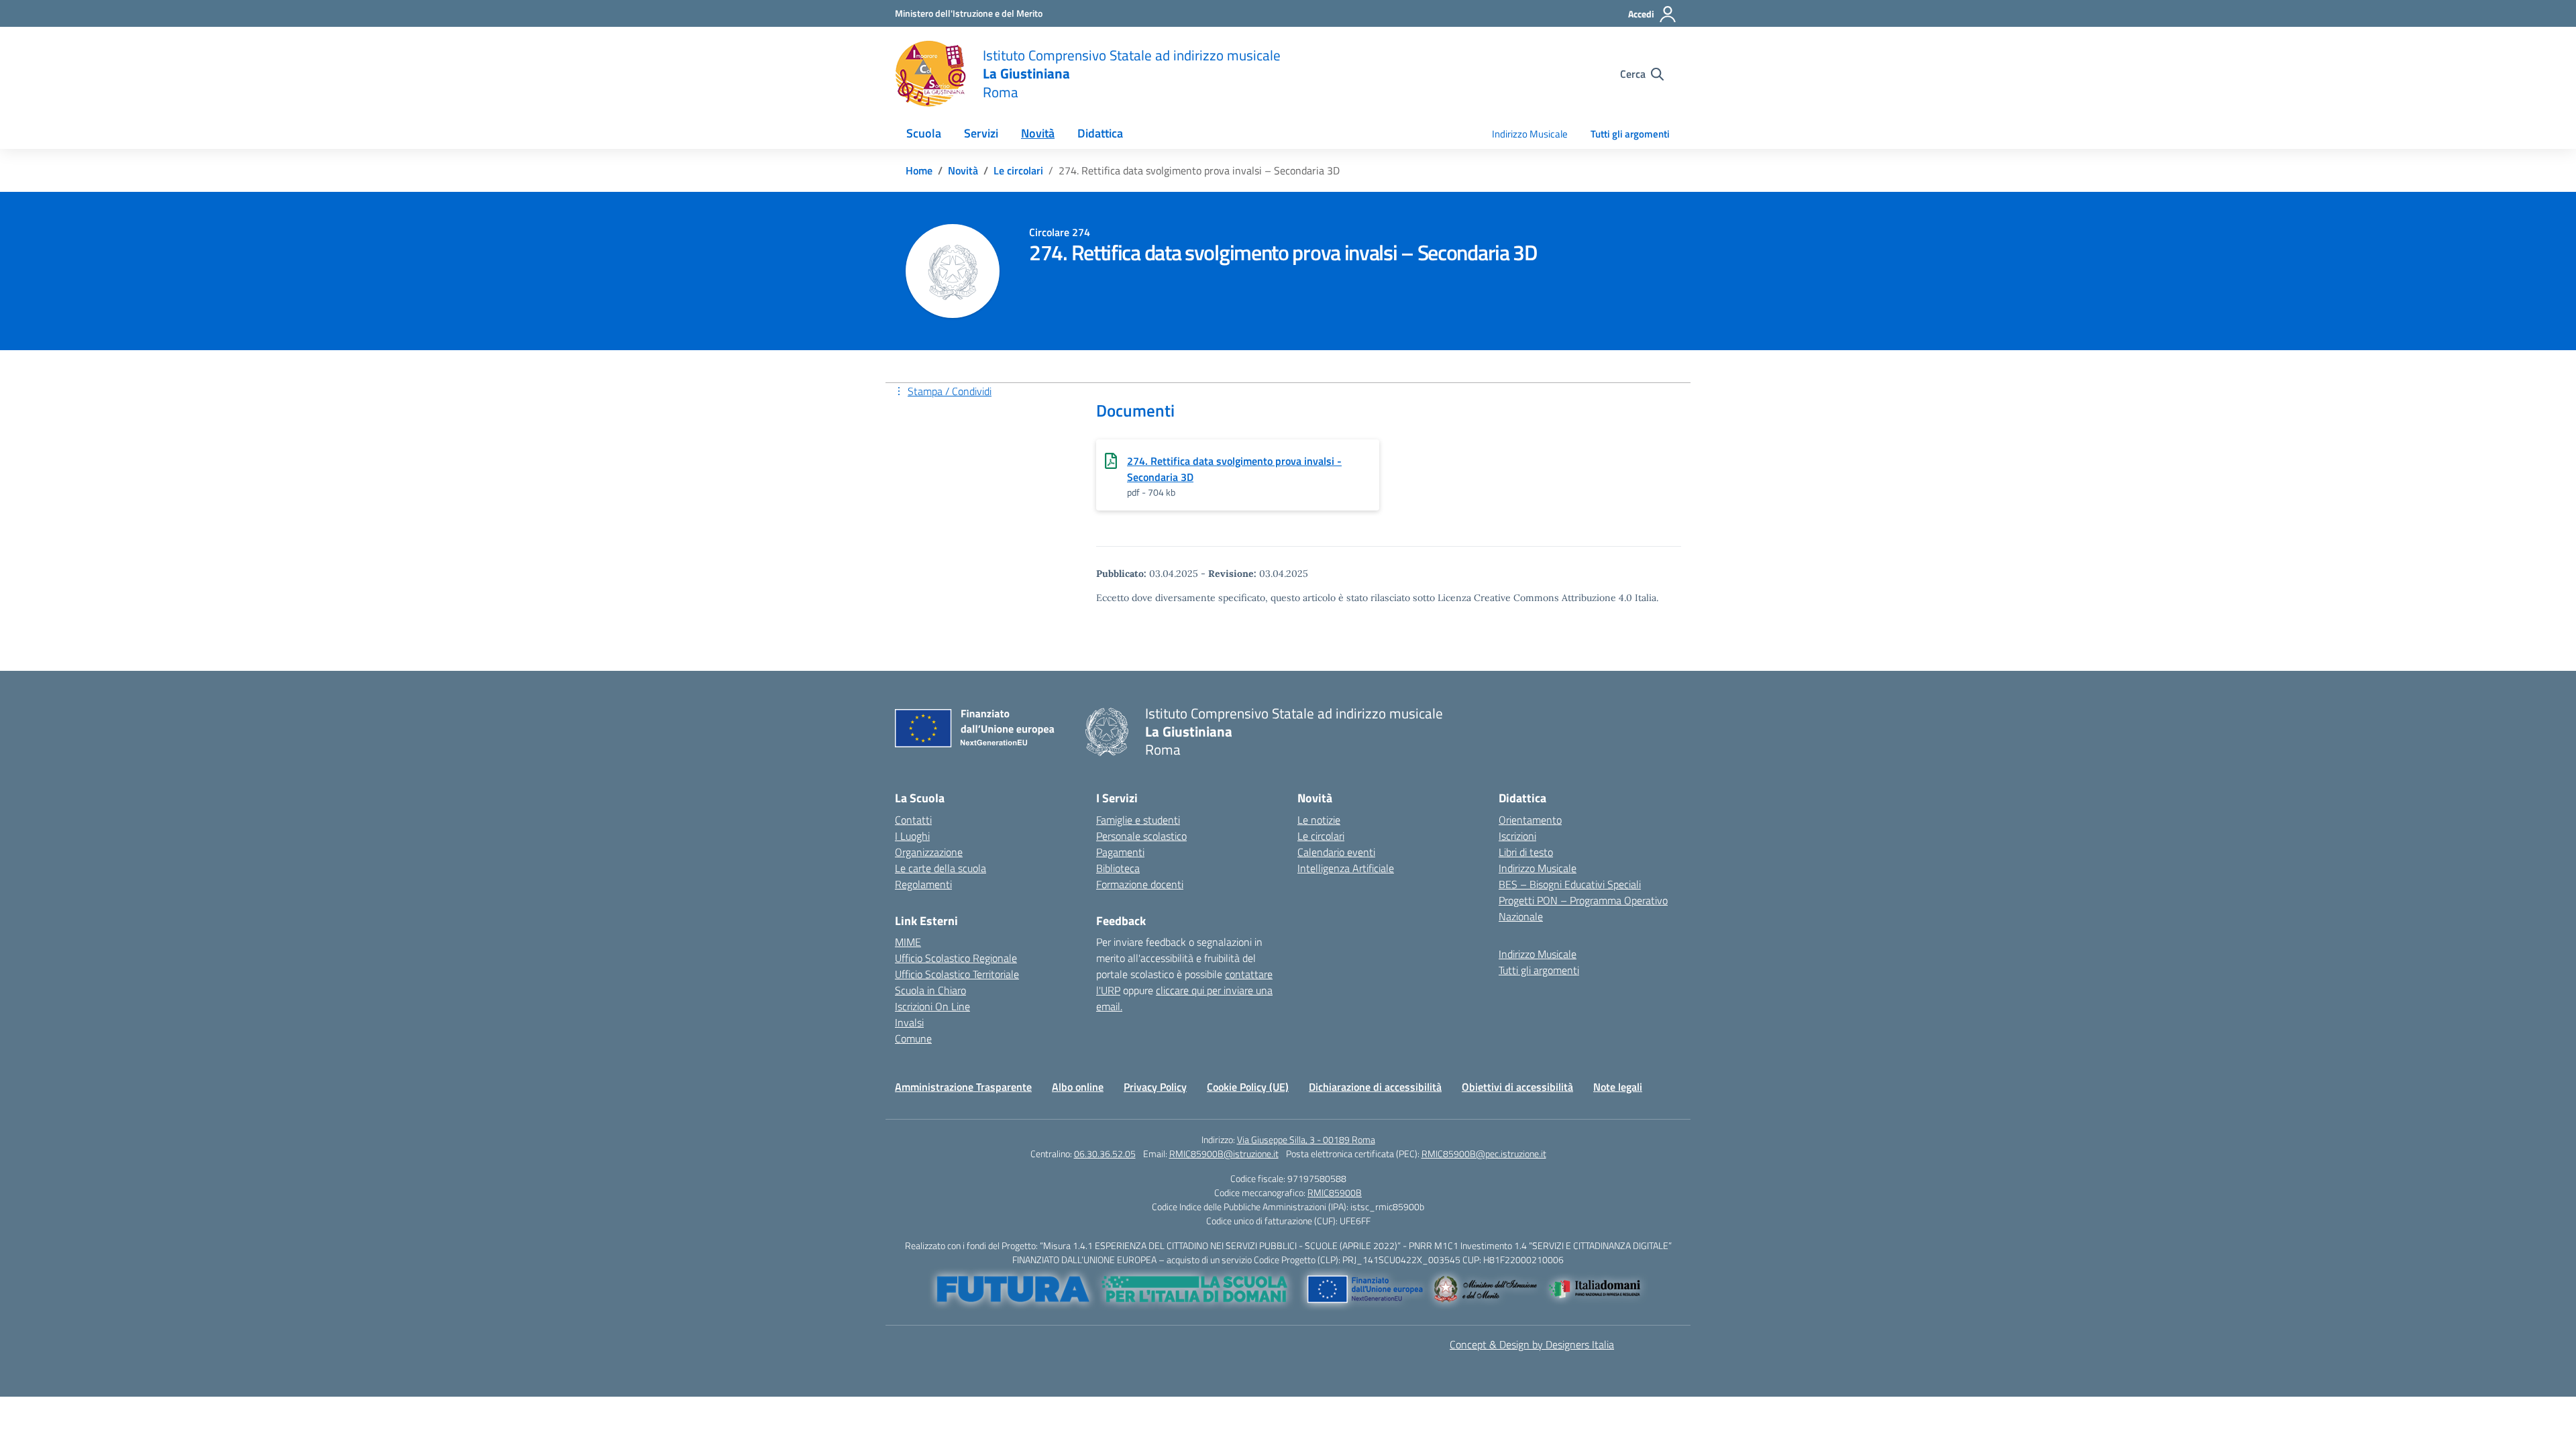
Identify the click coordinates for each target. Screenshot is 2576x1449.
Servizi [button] (981, 133)
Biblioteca (1118, 868)
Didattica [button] (1100, 133)
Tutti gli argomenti (1630, 134)
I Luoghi (912, 836)
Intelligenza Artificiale (1346, 868)
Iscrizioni (1517, 836)
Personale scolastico (1141, 836)
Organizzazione (929, 852)
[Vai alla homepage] (930, 74)
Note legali (1618, 1087)
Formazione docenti (1140, 884)
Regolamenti (923, 884)
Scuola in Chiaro (930, 990)
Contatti (913, 820)
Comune (913, 1038)
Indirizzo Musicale (1530, 134)
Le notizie (1319, 820)
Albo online (1078, 1087)
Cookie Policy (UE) (1248, 1087)
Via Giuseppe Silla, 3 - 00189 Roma (1306, 1139)
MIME (908, 942)
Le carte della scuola (941, 868)
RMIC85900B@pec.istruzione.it (1484, 1153)
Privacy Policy (1155, 1087)
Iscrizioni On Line (932, 1006)
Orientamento (1530, 820)
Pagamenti (1120, 852)
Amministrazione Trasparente (963, 1087)
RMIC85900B (1335, 1192)
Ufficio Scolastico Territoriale (957, 974)
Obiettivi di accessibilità (1517, 1087)
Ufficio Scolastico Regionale (956, 958)
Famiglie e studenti (1138, 820)
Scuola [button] (924, 133)
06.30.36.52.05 (1105, 1153)
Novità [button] (1038, 133)
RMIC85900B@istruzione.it (1224, 1153)
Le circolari (1321, 836)
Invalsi (909, 1022)
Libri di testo (1526, 852)
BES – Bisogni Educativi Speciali (1570, 884)
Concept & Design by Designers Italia (1532, 1344)
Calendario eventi (1336, 852)
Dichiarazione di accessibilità (1375, 1087)
